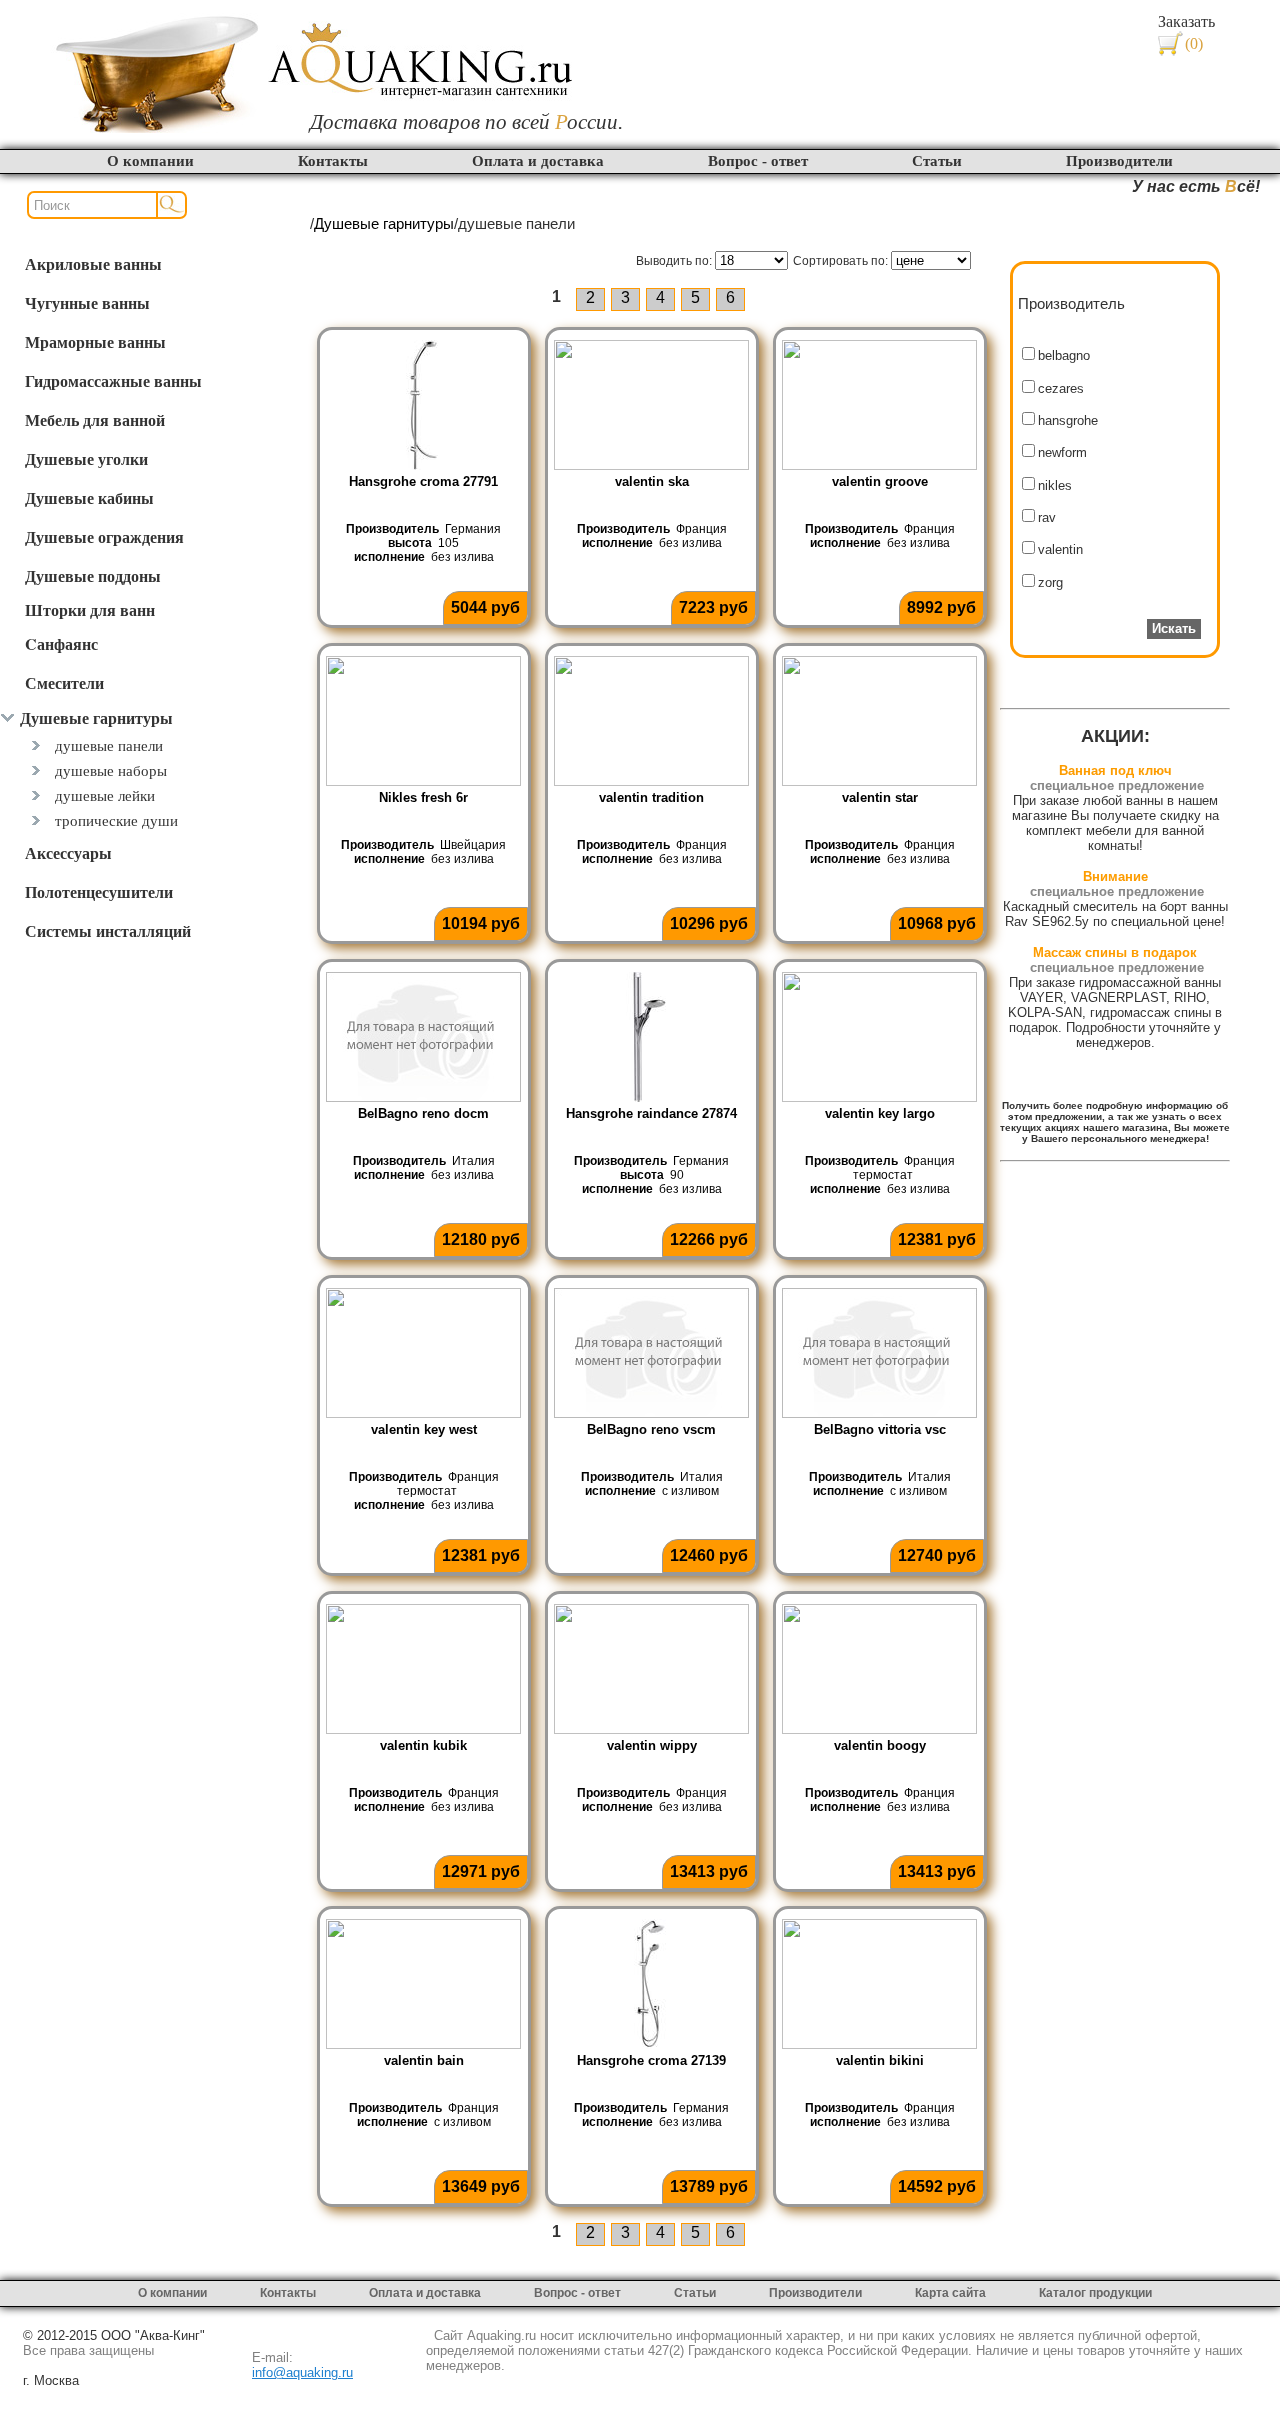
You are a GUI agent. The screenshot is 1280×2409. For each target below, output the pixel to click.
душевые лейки (105, 795)
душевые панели (109, 745)
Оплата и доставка (538, 161)
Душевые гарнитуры (384, 224)
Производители (1119, 161)
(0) (1194, 43)
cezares (1061, 388)
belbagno (1064, 355)
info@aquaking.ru (302, 2372)
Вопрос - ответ (758, 161)
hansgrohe (1068, 420)
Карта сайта (950, 2293)
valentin (1060, 549)
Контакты (333, 161)
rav (1047, 517)
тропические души (116, 820)
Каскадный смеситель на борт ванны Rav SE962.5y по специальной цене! (1115, 914)
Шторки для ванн (90, 609)
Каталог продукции (1095, 2293)
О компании (150, 161)
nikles (1055, 485)
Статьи (937, 161)
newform (1062, 452)
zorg (1050, 582)
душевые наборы (111, 770)
